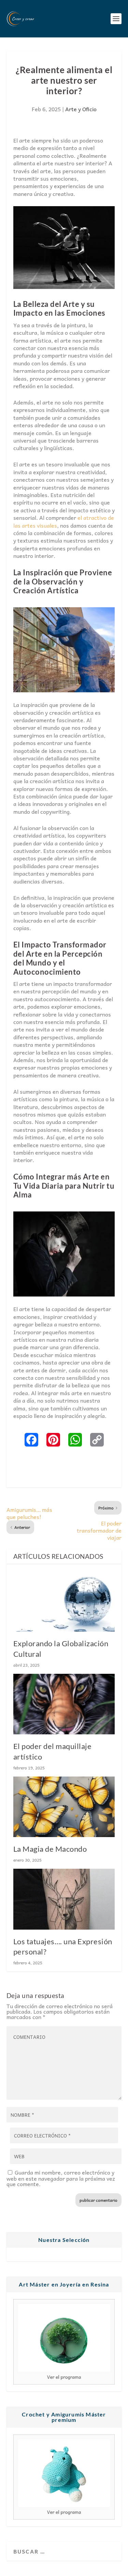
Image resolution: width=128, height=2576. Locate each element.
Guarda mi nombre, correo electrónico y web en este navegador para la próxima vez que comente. (61, 2178)
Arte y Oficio (81, 109)
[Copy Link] (97, 1440)
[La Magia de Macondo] (64, 1807)
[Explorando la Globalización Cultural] (64, 1601)
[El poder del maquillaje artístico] (64, 1704)
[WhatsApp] (75, 1440)
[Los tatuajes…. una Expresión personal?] (64, 1899)
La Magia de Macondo (50, 1849)
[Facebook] (31, 1440)
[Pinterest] (53, 1440)
